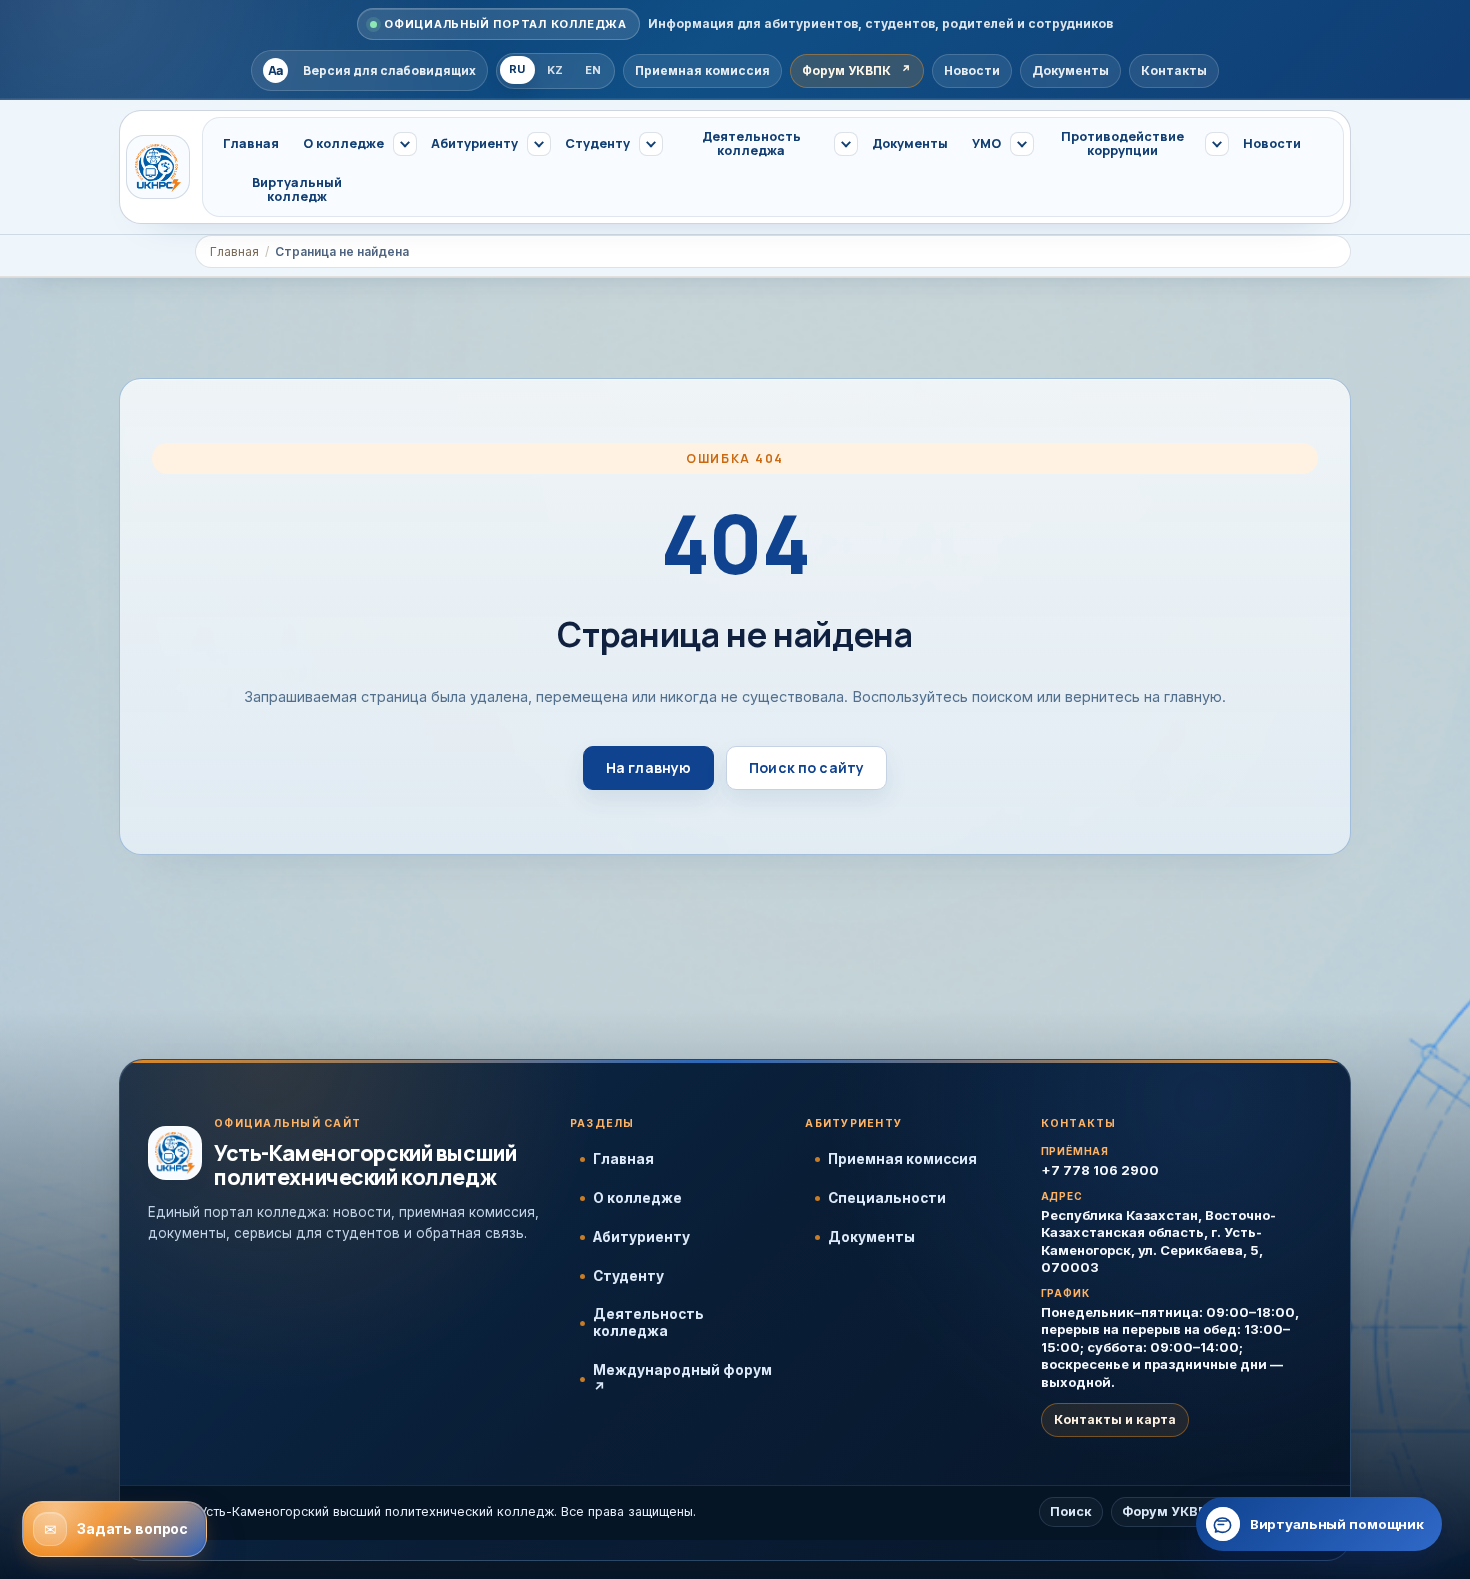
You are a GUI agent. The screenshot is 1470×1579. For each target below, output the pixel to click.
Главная (234, 251)
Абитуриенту (641, 1237)
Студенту (628, 1276)
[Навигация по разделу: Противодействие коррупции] (1217, 144)
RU (517, 69)
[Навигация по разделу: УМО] (1022, 144)
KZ (555, 70)
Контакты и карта (1115, 1419)
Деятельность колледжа (648, 1322)
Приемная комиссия (902, 1159)
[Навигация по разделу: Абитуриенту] (539, 144)
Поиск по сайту (806, 767)
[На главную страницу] (158, 167)
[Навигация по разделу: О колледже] (405, 144)
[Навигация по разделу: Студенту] (651, 144)
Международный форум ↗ (682, 1378)
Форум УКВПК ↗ (1177, 1511)
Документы (871, 1237)
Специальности (887, 1198)
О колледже (637, 1198)
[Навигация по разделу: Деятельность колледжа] (846, 144)
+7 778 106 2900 (1100, 1170)
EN (593, 70)
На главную (648, 767)
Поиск (1071, 1511)
